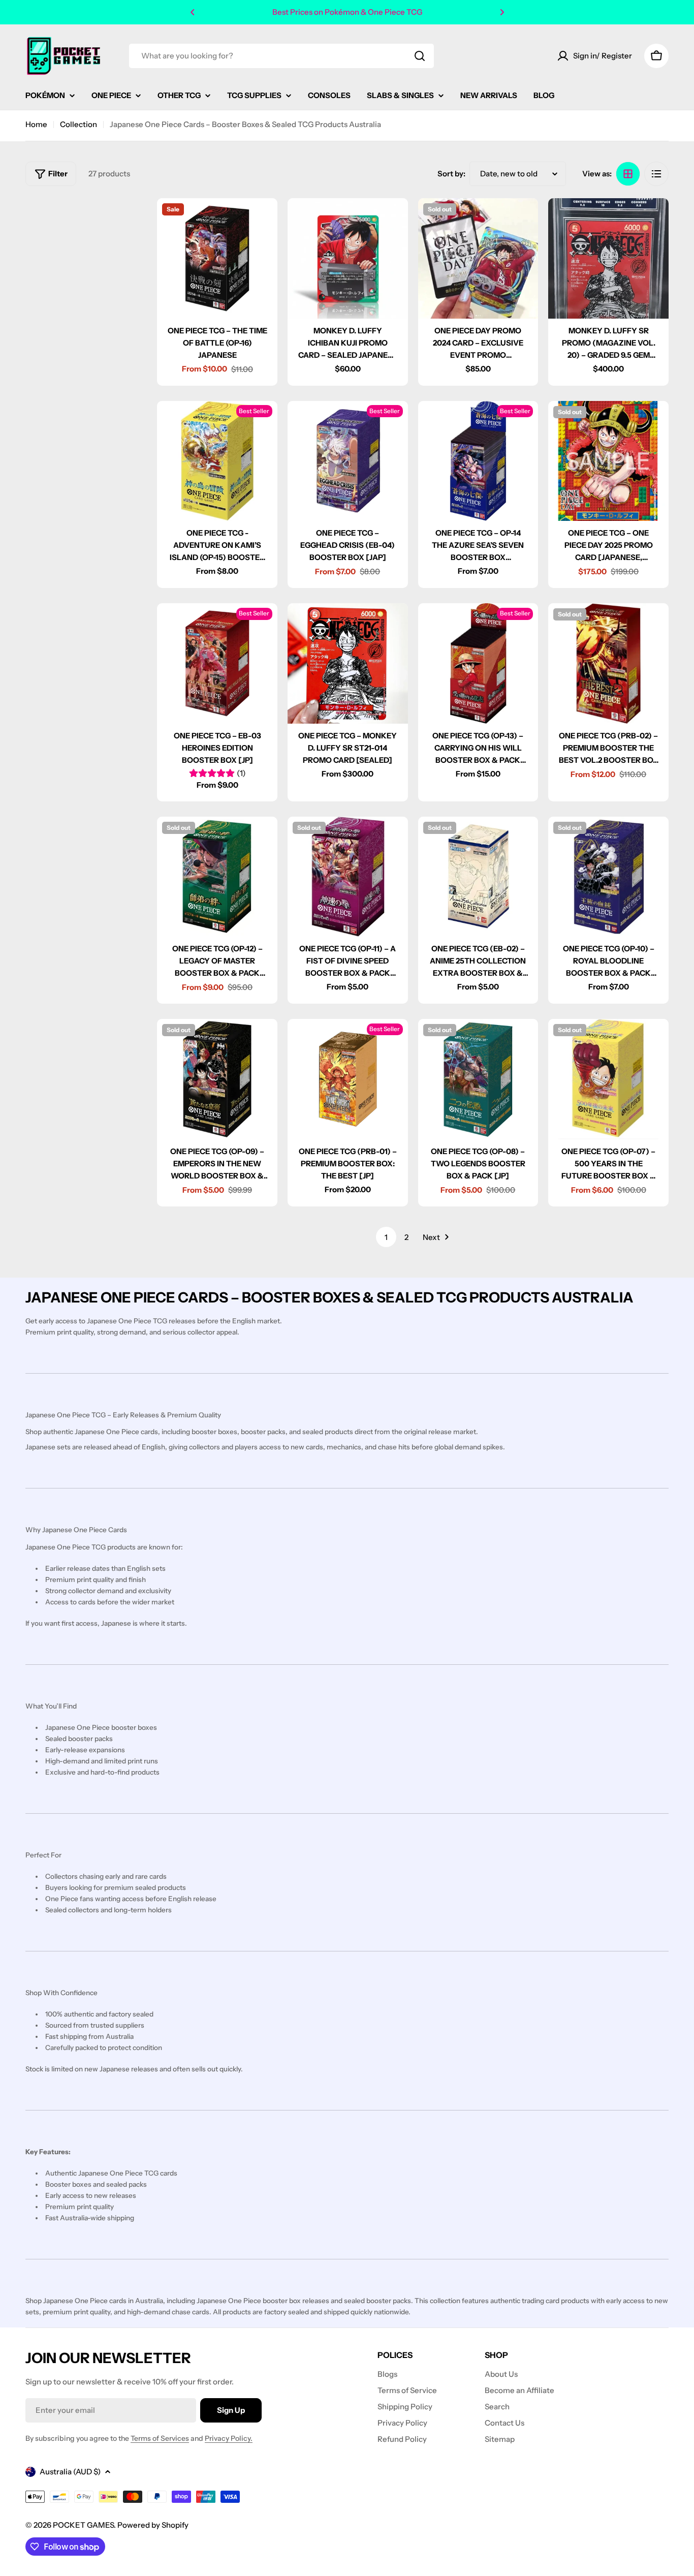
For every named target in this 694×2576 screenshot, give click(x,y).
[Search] (420, 56)
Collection (78, 124)
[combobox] (281, 56)
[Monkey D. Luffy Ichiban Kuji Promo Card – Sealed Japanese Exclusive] (348, 258)
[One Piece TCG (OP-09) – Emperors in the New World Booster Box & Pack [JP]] (217, 1079)
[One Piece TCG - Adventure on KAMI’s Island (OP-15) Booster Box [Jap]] (217, 461)
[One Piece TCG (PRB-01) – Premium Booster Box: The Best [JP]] (348, 1079)
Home (36, 124)
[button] (193, 12)
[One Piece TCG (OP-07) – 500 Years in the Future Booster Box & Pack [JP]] (608, 1079)
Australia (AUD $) (70, 2472)
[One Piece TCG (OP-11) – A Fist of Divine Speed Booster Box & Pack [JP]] (348, 877)
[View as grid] (628, 174)
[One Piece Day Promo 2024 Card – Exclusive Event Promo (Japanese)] (478, 258)
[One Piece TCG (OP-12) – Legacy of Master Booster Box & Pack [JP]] (217, 877)
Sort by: (451, 174)
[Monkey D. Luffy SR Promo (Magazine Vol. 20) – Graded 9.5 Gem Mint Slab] (608, 258)
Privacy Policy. (229, 2438)
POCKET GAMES (83, 2525)
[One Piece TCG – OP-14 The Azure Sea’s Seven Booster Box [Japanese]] (478, 461)
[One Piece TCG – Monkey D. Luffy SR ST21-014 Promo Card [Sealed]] (348, 663)
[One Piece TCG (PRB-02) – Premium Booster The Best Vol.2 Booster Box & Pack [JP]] (608, 663)
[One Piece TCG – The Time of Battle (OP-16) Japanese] (217, 258)
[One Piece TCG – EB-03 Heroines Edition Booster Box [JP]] (217, 663)
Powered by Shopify (153, 2525)
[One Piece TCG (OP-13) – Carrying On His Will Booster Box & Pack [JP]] (478, 663)
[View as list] (656, 174)
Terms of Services (160, 2438)
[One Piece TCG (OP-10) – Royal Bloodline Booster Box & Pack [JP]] (608, 877)
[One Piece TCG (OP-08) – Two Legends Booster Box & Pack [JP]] (478, 1079)
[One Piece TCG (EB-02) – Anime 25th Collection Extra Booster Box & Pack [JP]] (478, 877)
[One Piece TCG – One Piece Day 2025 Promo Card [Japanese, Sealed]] (608, 461)
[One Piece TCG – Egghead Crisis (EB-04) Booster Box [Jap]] (348, 461)
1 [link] (386, 1237)
